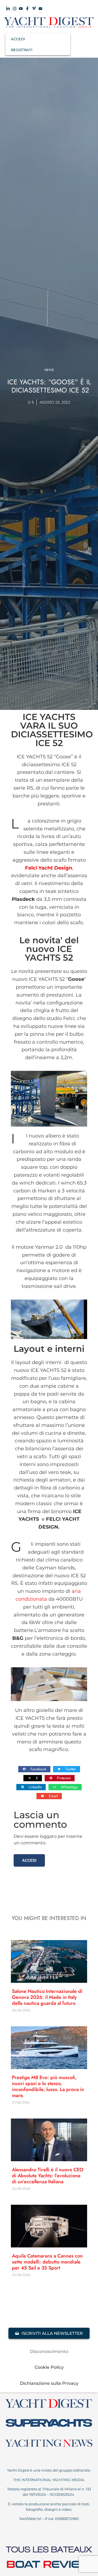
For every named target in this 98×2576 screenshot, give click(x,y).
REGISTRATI (22, 50)
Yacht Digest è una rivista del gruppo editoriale (49, 2470)
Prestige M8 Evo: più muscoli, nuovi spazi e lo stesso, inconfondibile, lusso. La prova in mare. (48, 2086)
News (49, 370)
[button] (34, 1769)
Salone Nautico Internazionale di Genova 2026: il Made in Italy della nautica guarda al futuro (47, 1997)
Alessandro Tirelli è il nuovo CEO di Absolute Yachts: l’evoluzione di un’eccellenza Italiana (48, 2176)
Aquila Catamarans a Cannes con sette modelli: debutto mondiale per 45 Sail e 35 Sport (47, 2262)
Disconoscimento (49, 2351)
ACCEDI (18, 39)
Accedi (29, 1860)
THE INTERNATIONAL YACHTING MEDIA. (49, 2480)
